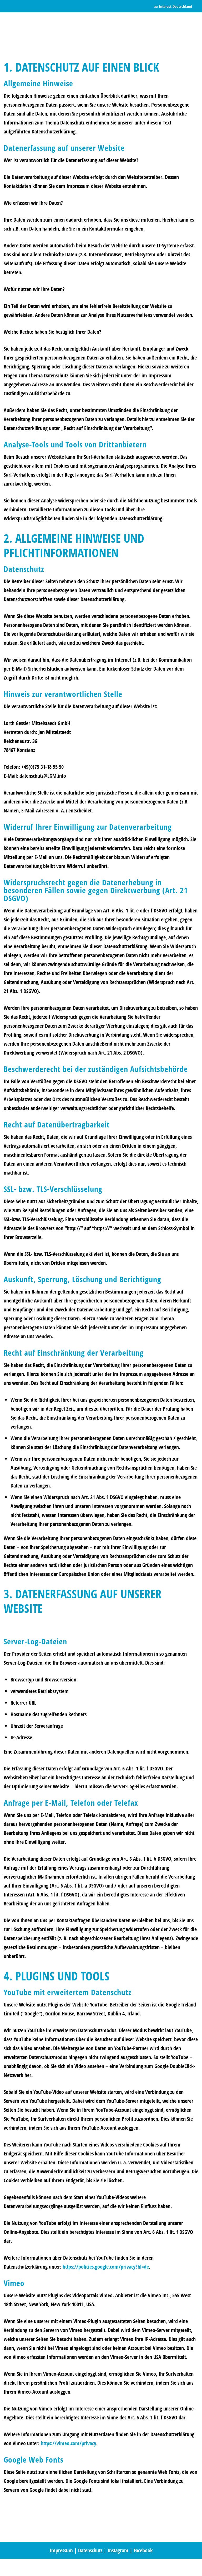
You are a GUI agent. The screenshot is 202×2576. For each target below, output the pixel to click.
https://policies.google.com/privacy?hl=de (106, 2267)
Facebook (143, 2550)
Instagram (118, 2550)
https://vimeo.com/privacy (69, 2443)
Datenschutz (90, 2550)
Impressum (61, 2550)
